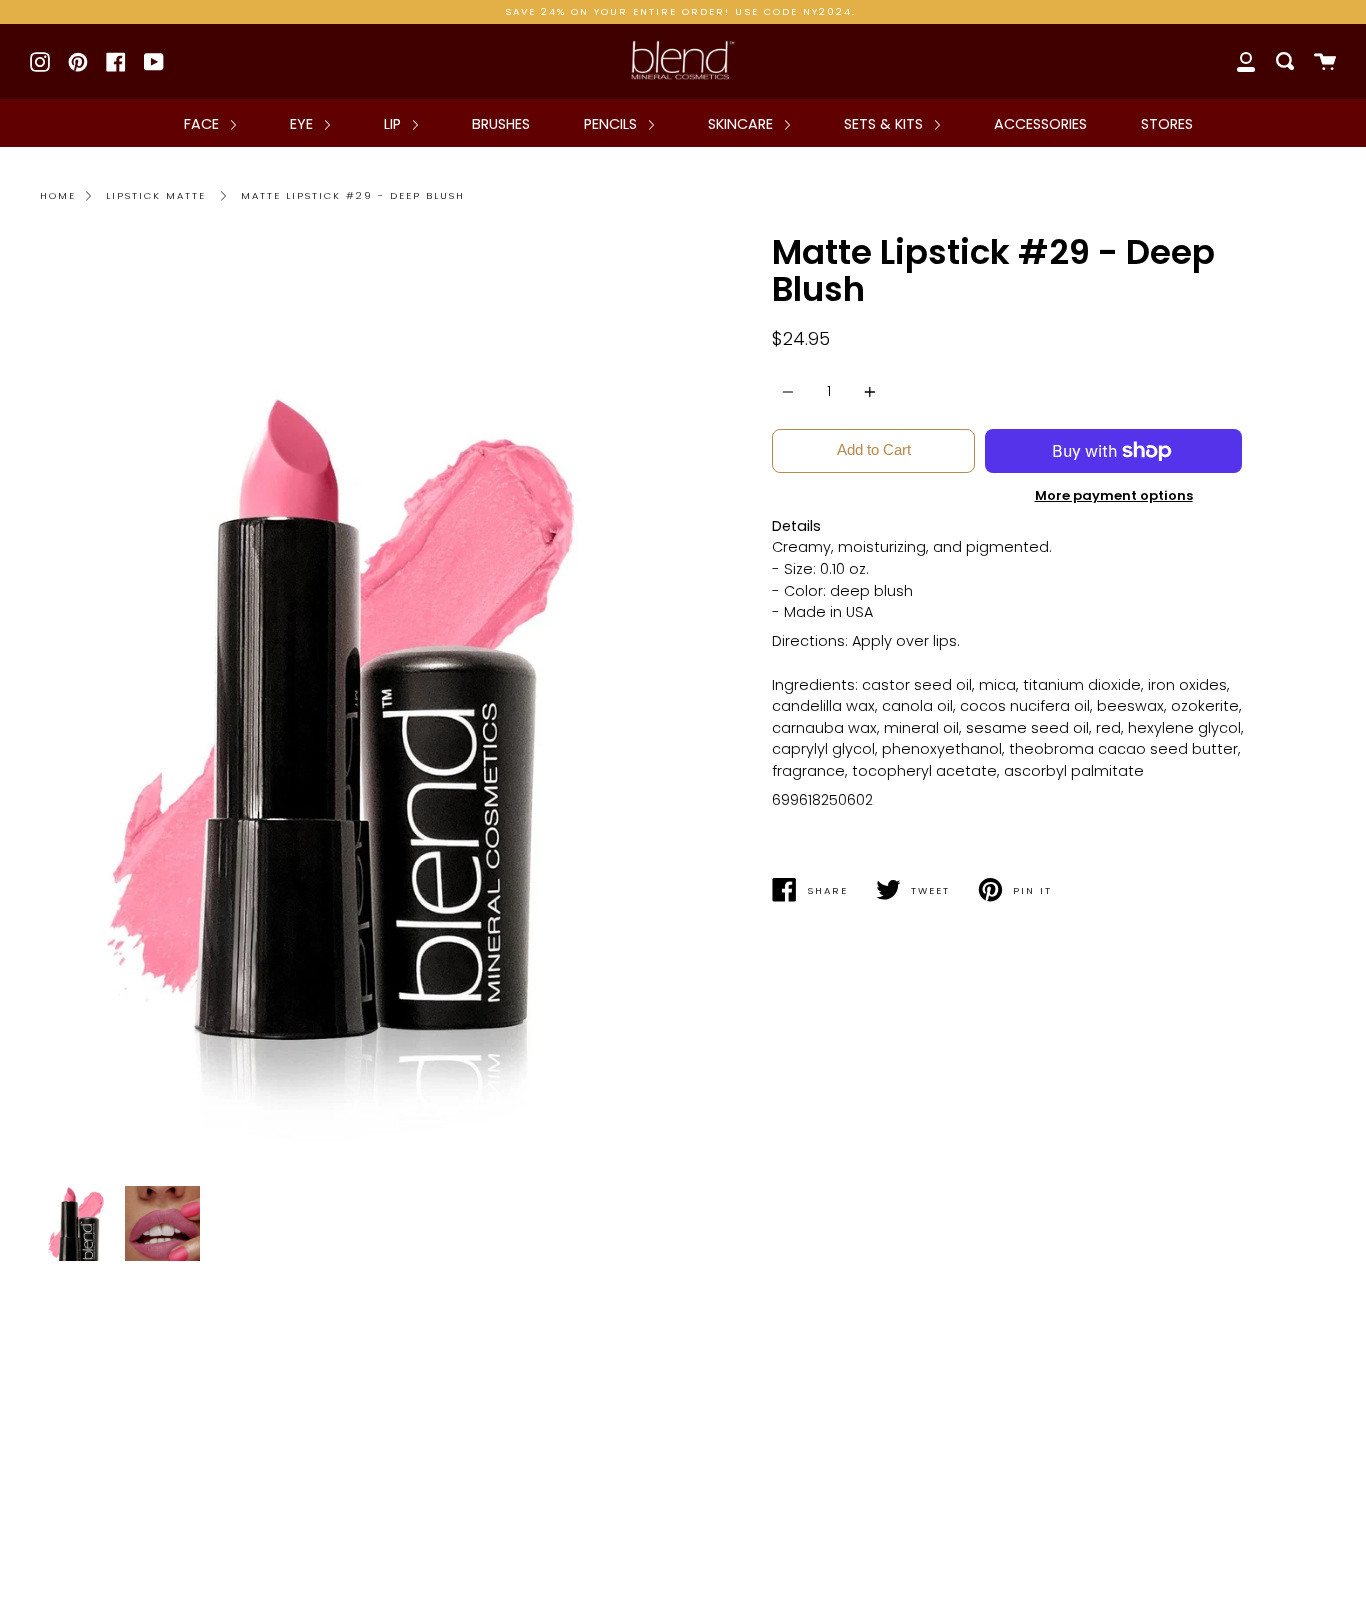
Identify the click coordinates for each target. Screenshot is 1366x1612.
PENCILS (612, 124)
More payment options (1114, 495)
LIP (394, 124)
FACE (203, 124)
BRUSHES (501, 124)
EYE (303, 124)
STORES (1167, 124)
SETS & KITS (885, 124)
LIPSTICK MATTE (156, 195)
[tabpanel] (354, 705)
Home (58, 195)
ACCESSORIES (1040, 124)
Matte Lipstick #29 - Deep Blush (353, 195)
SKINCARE (742, 124)
